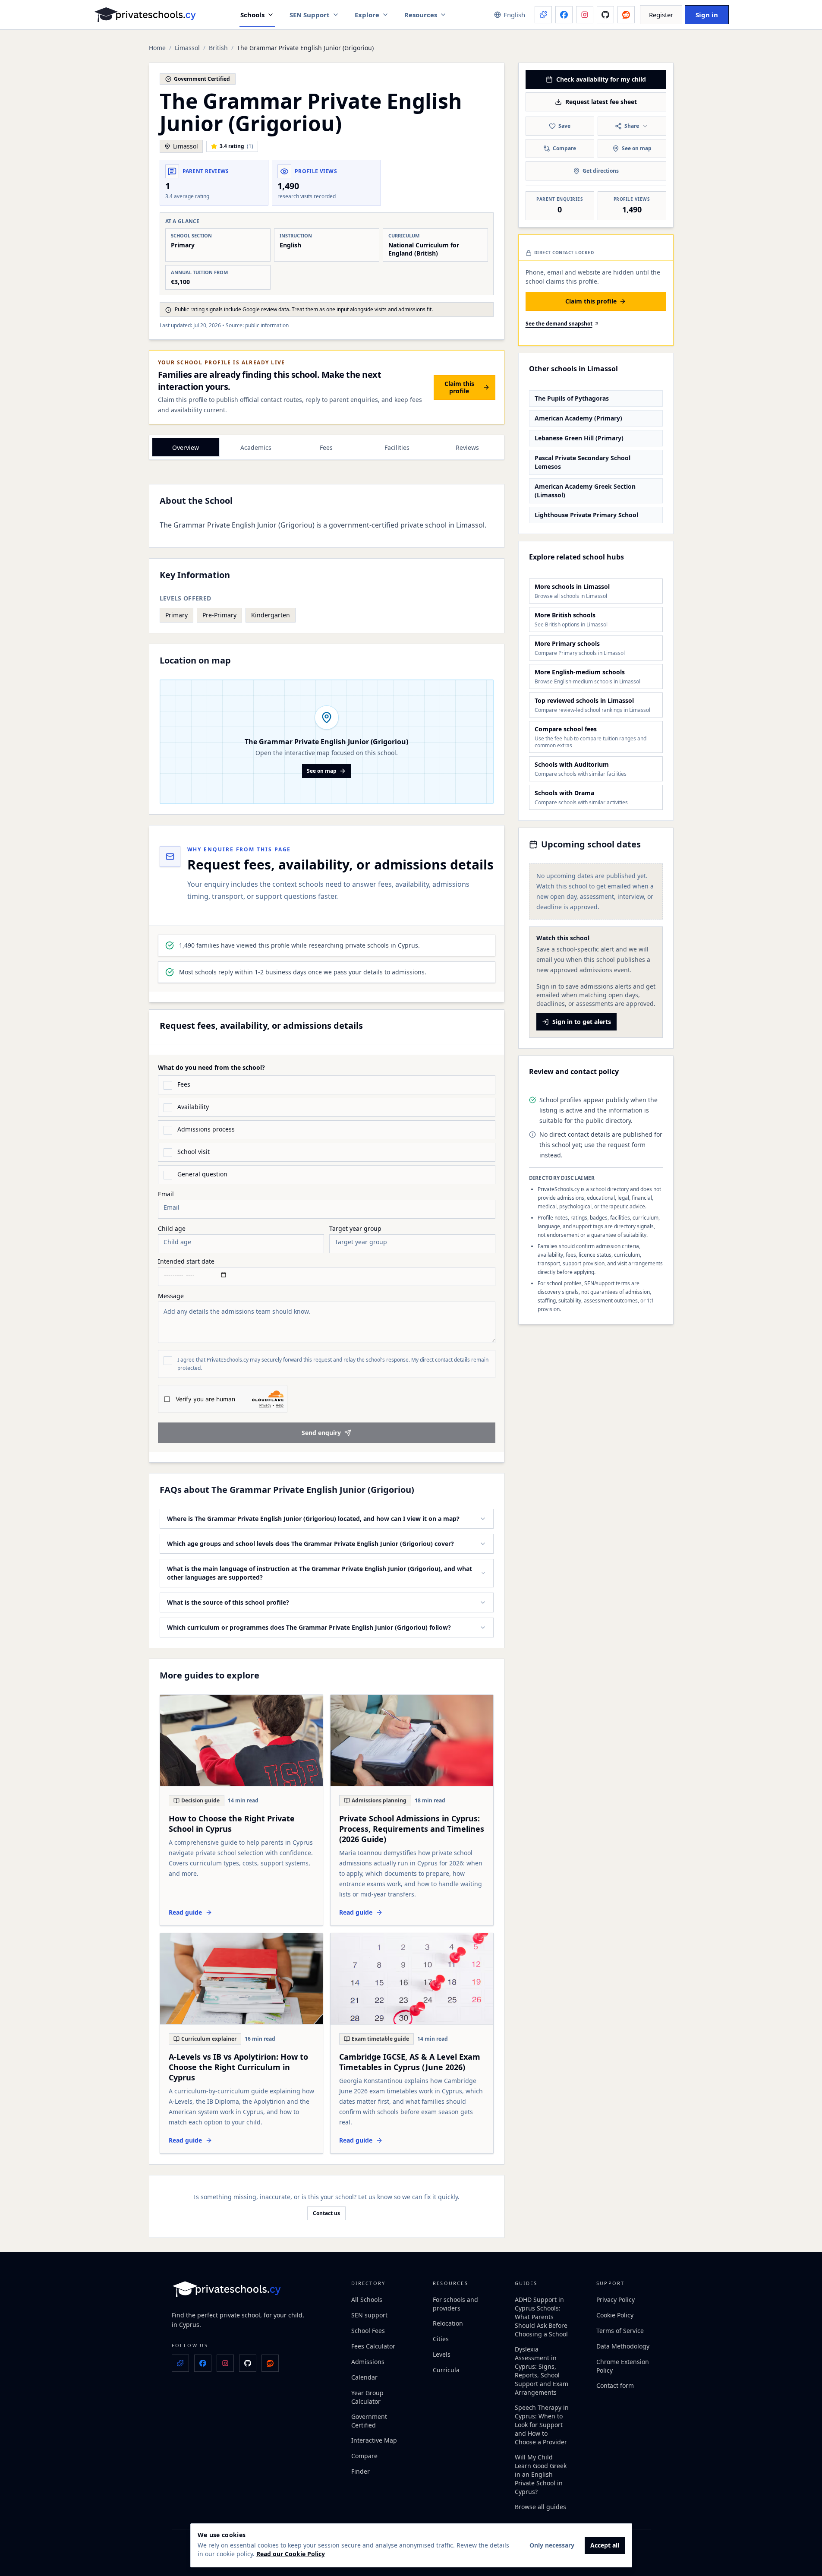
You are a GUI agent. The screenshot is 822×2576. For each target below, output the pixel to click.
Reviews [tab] (467, 447)
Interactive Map (374, 2440)
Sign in (707, 15)
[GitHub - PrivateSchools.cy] (605, 15)
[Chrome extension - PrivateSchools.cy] (543, 15)
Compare (564, 148)
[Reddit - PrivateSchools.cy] (626, 15)
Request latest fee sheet (601, 102)
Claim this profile (459, 387)
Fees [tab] (326, 447)
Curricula (446, 2370)
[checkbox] (168, 1085)
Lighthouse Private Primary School (586, 515)
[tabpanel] (327, 559)
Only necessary (552, 2545)
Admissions (368, 2362)
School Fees (368, 2331)
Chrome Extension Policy (623, 2366)
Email (166, 1194)
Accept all (605, 2545)
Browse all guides (540, 2507)
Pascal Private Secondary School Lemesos (583, 462)
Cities (441, 2339)
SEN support (369, 2315)
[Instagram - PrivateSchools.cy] (585, 15)
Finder (361, 2471)
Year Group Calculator (367, 2397)
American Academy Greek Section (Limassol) (585, 491)
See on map (322, 771)
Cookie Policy (615, 2315)
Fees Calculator (373, 2346)
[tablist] (327, 447)
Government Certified (369, 2421)
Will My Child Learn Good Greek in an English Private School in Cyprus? (541, 2474)
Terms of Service (620, 2331)
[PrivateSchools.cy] (145, 15)
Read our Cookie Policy (291, 2554)
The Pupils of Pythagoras (572, 398)
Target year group (355, 1229)
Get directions (601, 171)
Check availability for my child (601, 79)
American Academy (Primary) (578, 418)
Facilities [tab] (397, 447)
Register (661, 15)
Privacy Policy (616, 2299)
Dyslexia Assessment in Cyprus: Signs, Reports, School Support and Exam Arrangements (542, 2371)
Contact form (615, 2385)
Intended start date (186, 1261)
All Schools (367, 2299)
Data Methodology (623, 2346)
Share (632, 126)
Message (171, 1296)
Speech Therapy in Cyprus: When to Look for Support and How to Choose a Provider (542, 2425)
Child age (172, 1229)
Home (157, 48)
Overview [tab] (186, 447)
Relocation (448, 2323)
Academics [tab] (256, 447)
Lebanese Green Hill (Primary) (579, 438)
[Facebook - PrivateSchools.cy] (564, 15)
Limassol (187, 48)
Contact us (326, 2213)
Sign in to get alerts (582, 1022)
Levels (442, 2354)
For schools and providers (455, 2304)
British (218, 48)
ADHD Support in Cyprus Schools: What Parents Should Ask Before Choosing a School (541, 2317)
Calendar (364, 2377)
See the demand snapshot (559, 324)
